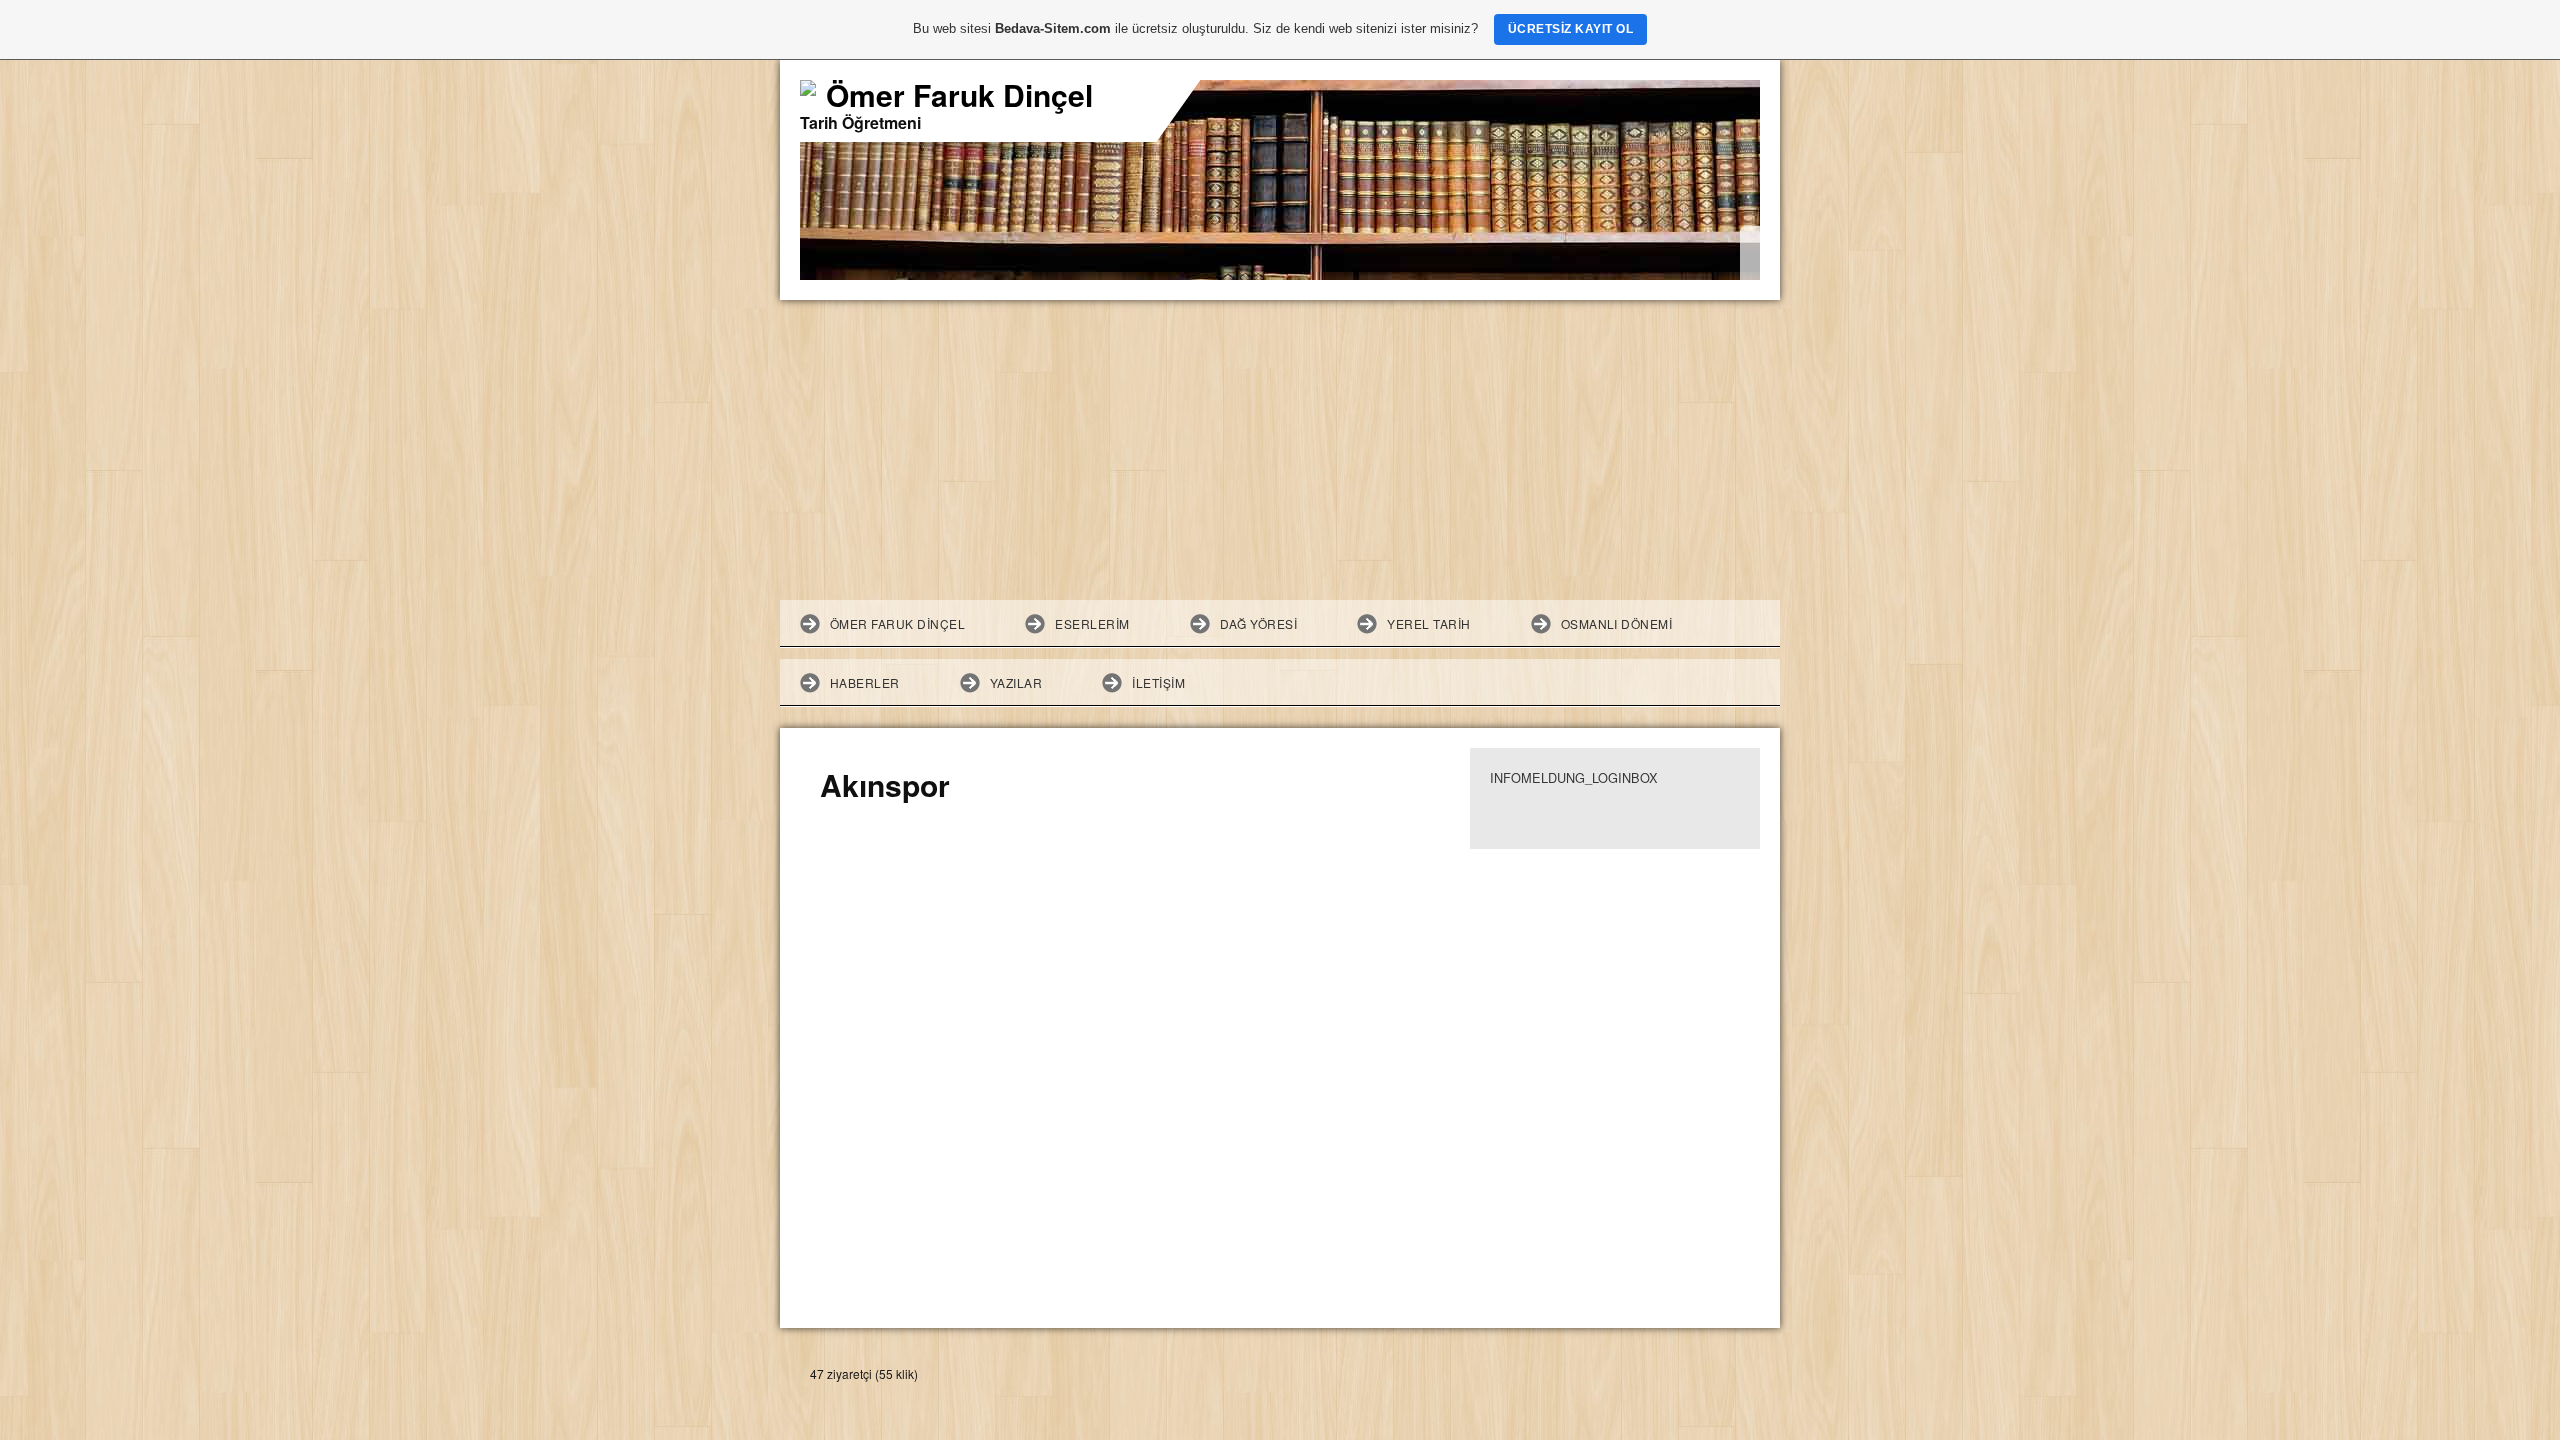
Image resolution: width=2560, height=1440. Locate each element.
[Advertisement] (1280, 450)
